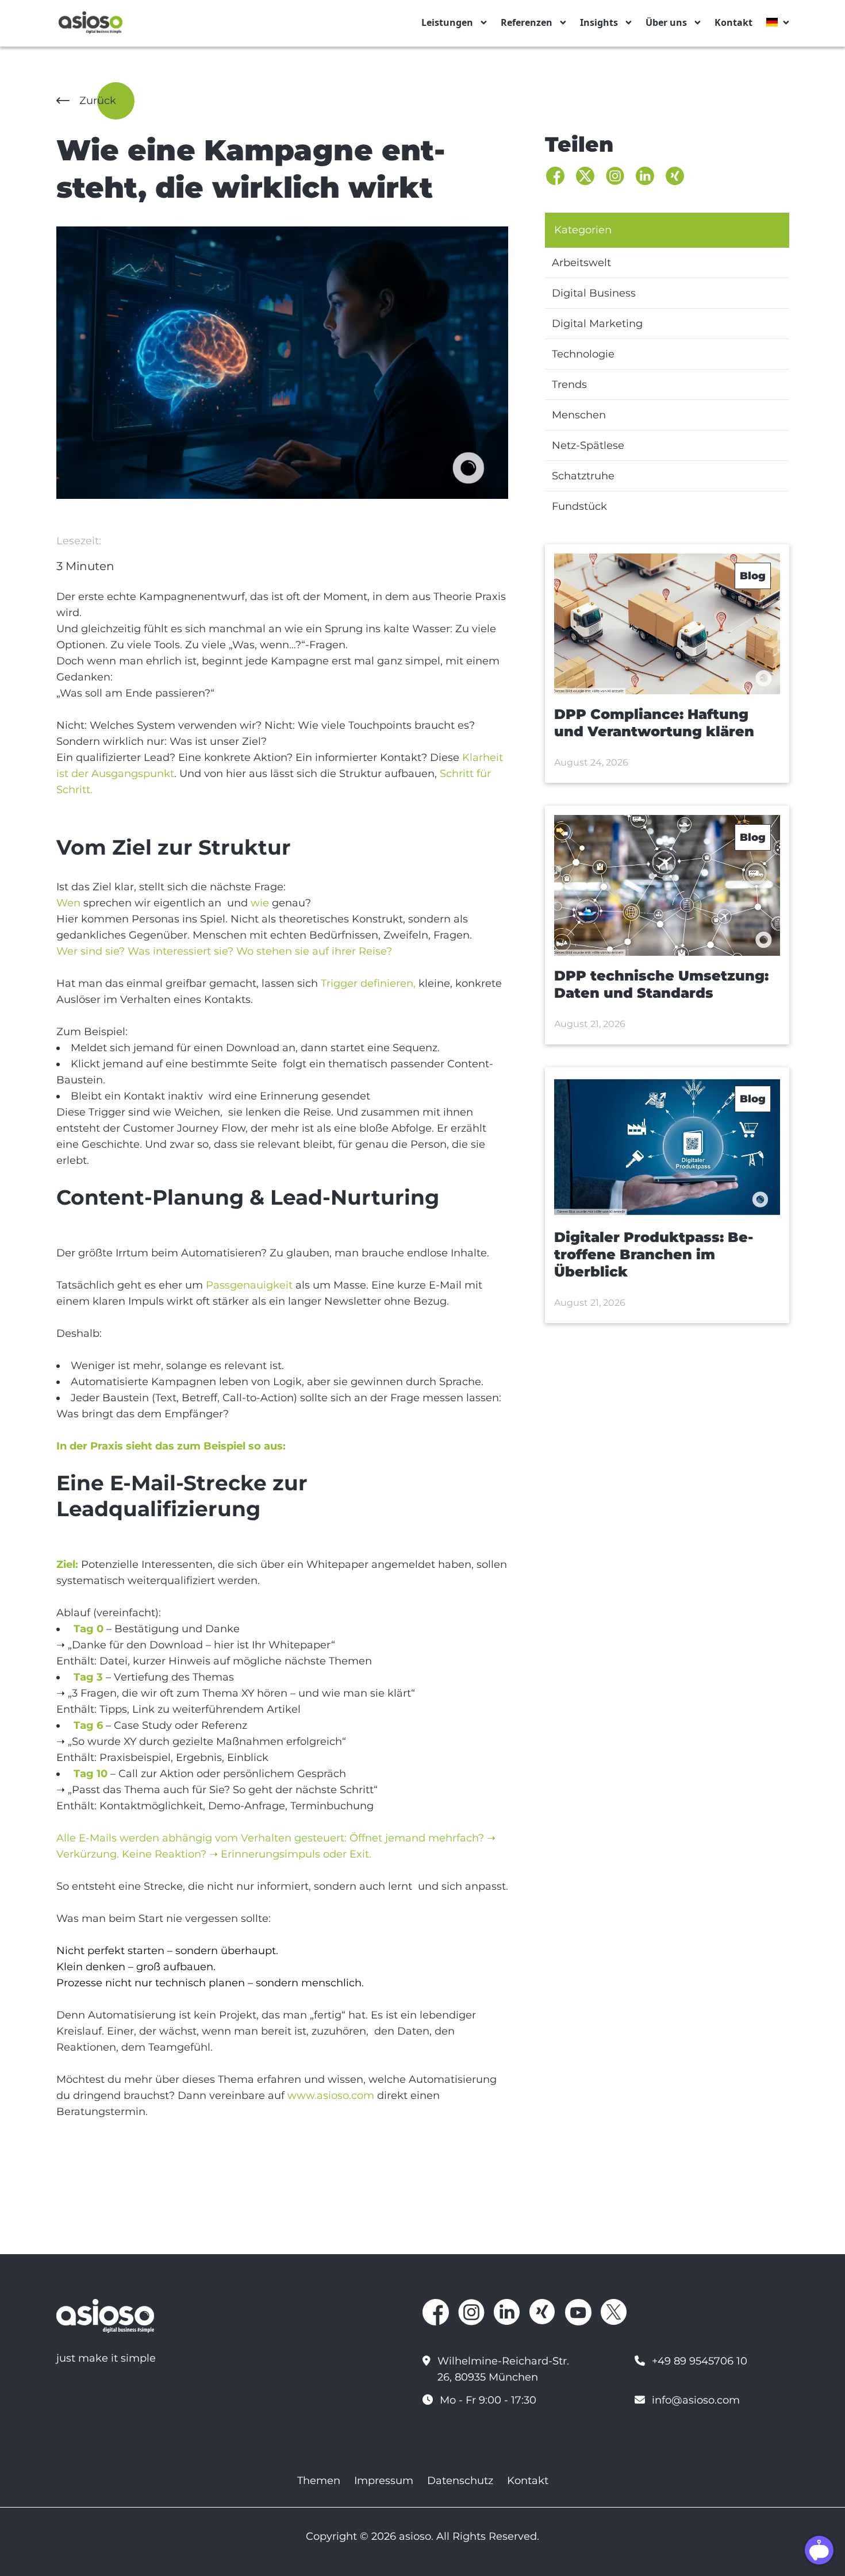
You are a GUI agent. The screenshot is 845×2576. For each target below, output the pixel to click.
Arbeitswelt (581, 263)
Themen (319, 2481)
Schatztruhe (583, 476)
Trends (569, 385)
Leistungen (447, 22)
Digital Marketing (597, 324)
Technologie (583, 354)
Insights (599, 22)
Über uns (666, 22)
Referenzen (527, 22)
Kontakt (733, 22)
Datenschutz (460, 2481)
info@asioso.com (696, 2400)
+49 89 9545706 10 (700, 2361)
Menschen (579, 415)
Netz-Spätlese (588, 445)
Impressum (384, 2481)
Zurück (98, 101)
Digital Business (594, 293)
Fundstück (579, 506)
